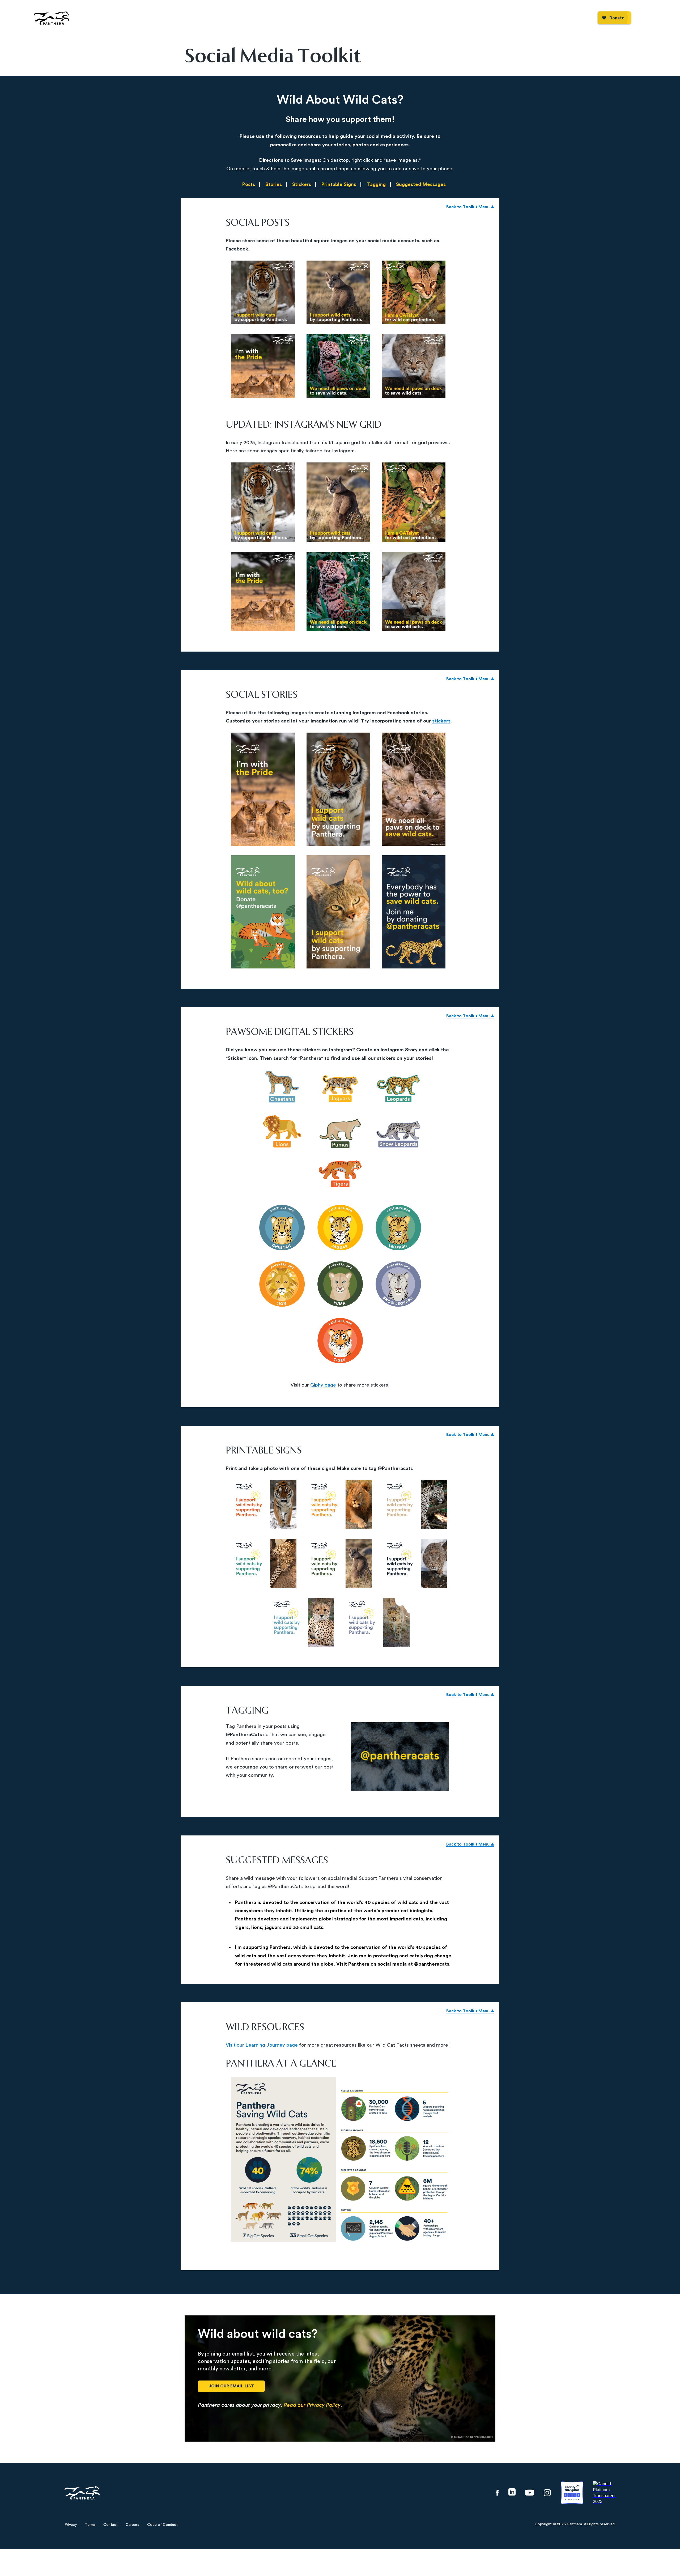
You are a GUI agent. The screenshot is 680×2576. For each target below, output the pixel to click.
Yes (324, 1328)
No (356, 1328)
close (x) (340, 1206)
